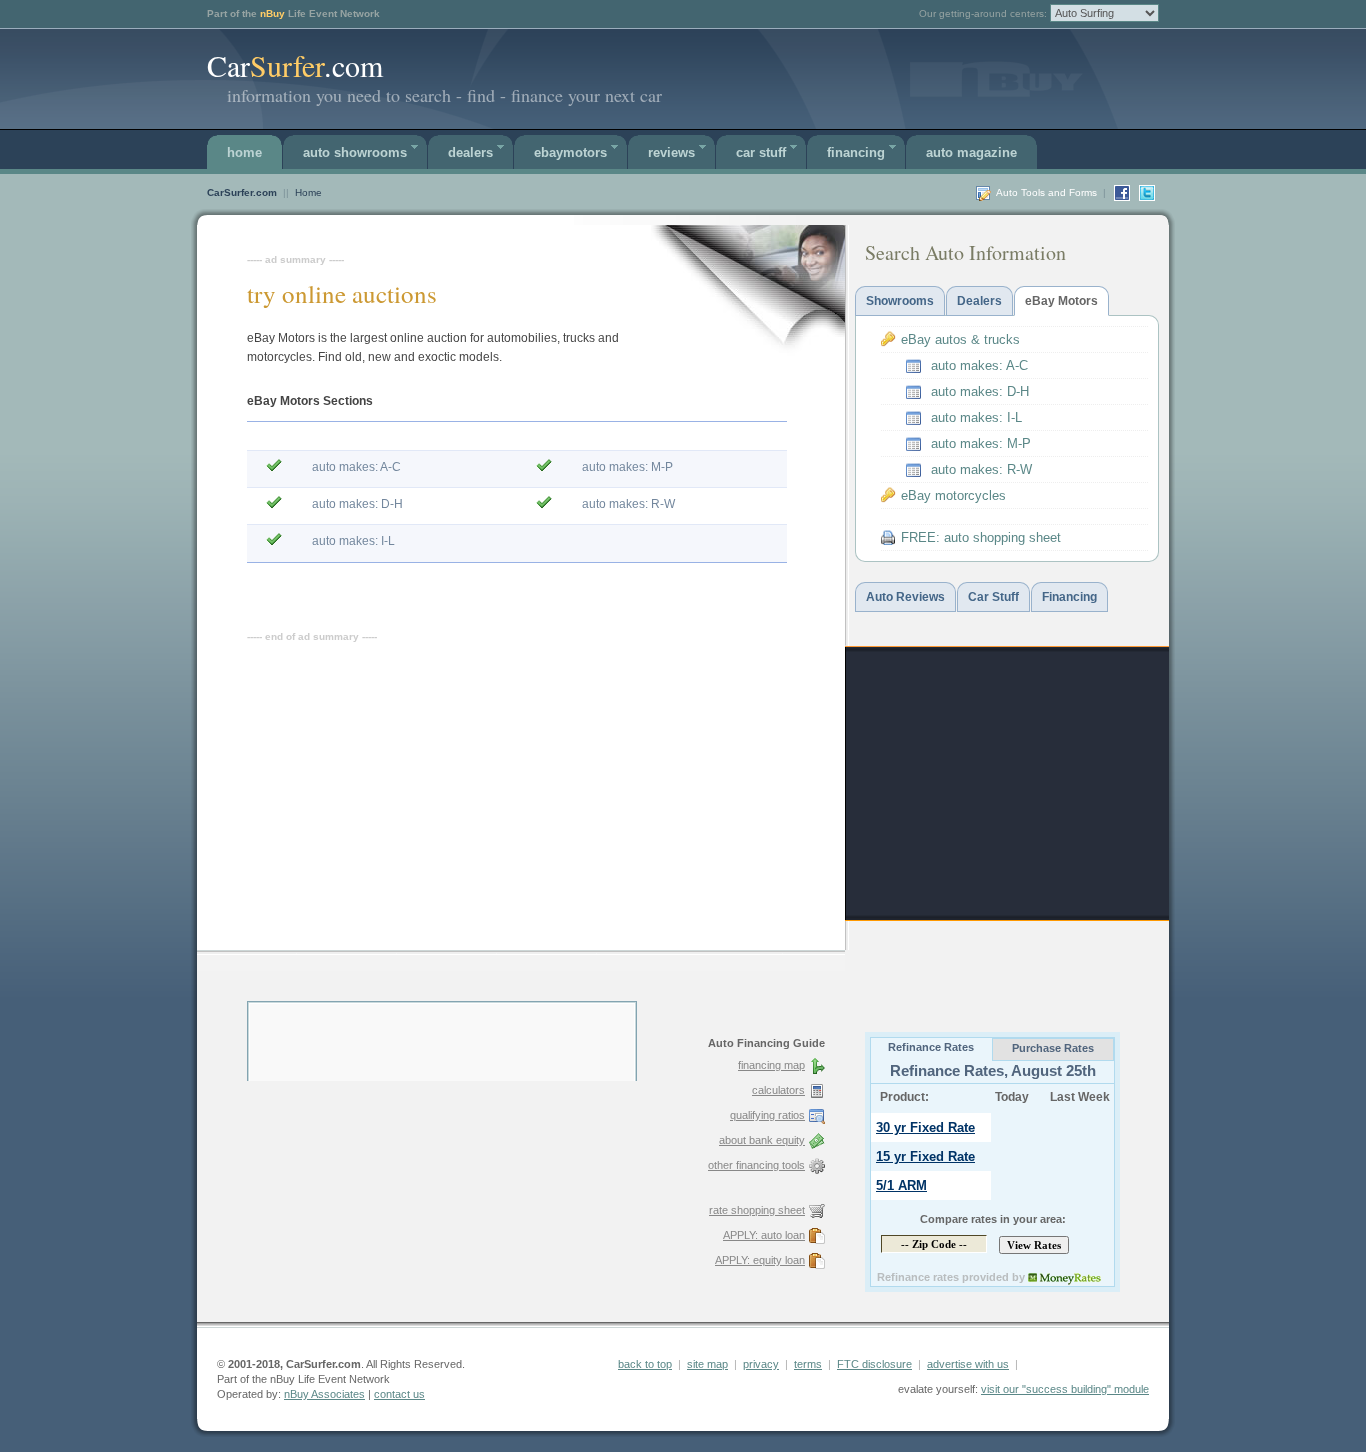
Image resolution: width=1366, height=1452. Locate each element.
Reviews (671, 152)
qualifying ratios (767, 1115)
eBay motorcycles (953, 495)
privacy (761, 1364)
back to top (645, 1364)
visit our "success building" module (1065, 1389)
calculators (778, 1090)
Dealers (470, 152)
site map (707, 1364)
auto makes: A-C (356, 467)
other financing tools (756, 1165)
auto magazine (971, 152)
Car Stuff (761, 152)
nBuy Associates (324, 1394)
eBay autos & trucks (960, 339)
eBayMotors (570, 152)
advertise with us (968, 1364)
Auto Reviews (905, 597)
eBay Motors (1061, 301)
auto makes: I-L (353, 541)
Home (244, 152)
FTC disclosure (874, 1364)
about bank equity (762, 1140)
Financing (856, 152)
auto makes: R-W (628, 504)
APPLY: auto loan (764, 1235)
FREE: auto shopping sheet (981, 537)
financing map (771, 1065)
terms (808, 1364)
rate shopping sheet (757, 1210)
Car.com (295, 65)
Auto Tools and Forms (1046, 192)
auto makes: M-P (627, 467)
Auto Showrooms (355, 152)
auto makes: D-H (357, 504)
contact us (399, 1394)
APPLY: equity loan (760, 1260)
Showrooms (900, 301)
